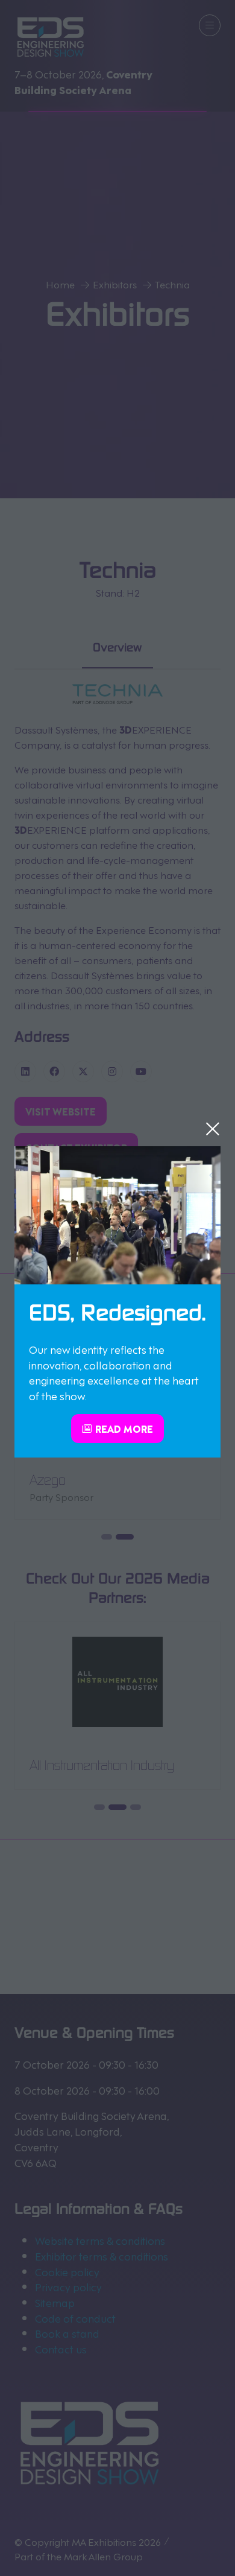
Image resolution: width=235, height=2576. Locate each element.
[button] (213, 1129)
